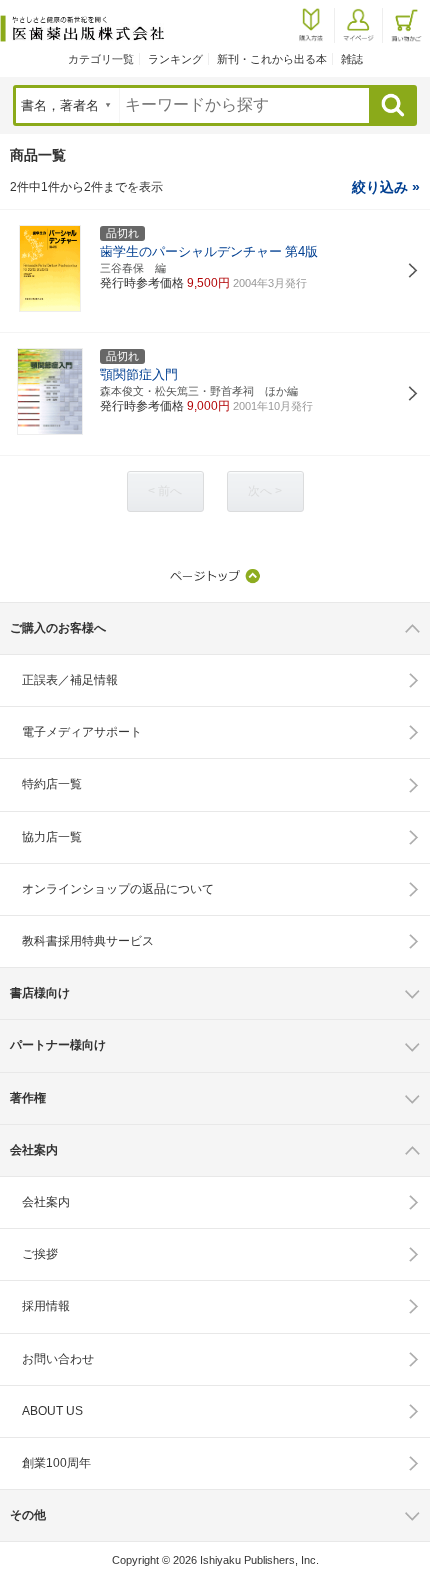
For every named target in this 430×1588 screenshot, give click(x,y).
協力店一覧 (52, 837)
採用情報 (46, 1306)
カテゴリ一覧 (101, 59)
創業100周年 (56, 1463)
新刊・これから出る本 (272, 59)
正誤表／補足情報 (70, 680)
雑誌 (352, 59)
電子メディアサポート (82, 732)
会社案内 (46, 1202)
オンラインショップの (118, 889)
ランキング (175, 59)
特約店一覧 (52, 784)
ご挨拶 (40, 1254)
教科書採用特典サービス (88, 941)
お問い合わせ (58, 1359)
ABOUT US (52, 1411)
